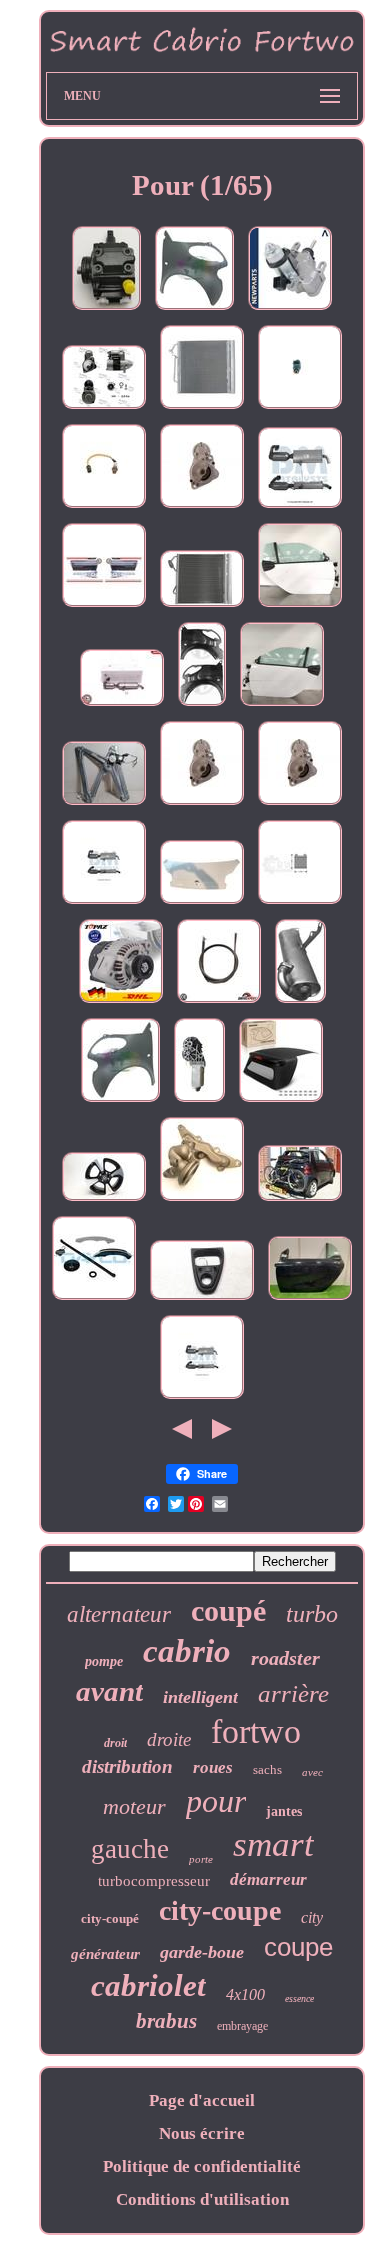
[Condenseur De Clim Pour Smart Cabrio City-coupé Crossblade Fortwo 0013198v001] (202, 408)
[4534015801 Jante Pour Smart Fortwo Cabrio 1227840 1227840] (104, 1200)
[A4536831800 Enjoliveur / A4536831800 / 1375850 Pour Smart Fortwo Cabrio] (202, 1299)
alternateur (119, 1614)
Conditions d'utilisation (202, 2199)
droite (169, 1739)
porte (201, 1859)
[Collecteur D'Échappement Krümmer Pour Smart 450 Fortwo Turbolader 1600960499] (202, 1200)
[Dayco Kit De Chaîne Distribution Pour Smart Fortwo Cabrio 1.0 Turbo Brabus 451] (94, 1299)
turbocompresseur (154, 1881)
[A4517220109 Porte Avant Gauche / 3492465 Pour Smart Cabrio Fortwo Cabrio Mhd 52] (282, 705)
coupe (298, 1947)
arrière (293, 1693)
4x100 (245, 1994)
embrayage (242, 2026)
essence (299, 1998)
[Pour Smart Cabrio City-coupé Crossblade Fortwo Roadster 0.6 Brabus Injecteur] (300, 408)
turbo (312, 1614)
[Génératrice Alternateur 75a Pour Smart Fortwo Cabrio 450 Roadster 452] (121, 1002)
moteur (134, 1806)
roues (213, 1767)
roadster (285, 1658)
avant (109, 1691)
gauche (130, 1849)
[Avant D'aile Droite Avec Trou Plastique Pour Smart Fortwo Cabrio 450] (194, 309)
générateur (105, 1954)
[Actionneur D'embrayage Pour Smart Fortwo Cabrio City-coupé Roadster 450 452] (290, 309)
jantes (284, 1811)
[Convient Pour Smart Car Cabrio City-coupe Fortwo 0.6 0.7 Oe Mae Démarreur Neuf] (202, 507)
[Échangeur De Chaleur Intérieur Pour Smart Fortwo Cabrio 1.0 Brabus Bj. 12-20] (300, 903)
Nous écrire (202, 2133)
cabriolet (148, 1985)
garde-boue (202, 1952)
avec (312, 1772)
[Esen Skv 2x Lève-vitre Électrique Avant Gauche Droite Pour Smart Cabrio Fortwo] (104, 606)
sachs (267, 1769)
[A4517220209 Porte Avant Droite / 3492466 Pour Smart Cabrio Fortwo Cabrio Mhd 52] (300, 606)
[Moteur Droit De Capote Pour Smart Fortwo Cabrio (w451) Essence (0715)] (199, 1101)
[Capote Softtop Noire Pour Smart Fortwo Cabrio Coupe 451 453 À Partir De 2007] (281, 1101)
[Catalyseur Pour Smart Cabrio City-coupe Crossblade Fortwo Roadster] (122, 705)
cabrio (187, 1651)
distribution (127, 1766)
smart (273, 1844)
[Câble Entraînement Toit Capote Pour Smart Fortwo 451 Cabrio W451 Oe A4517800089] (219, 1002)
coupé (228, 1610)
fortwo (256, 1731)
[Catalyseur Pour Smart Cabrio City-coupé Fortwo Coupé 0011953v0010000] (104, 903)
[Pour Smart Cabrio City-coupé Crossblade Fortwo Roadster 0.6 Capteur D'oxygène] (104, 507)
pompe (104, 1661)
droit (115, 1743)
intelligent (200, 1697)
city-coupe (220, 1910)
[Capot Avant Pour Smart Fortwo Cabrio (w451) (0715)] (202, 903)
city (312, 1917)
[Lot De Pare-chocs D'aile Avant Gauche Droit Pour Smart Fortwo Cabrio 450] (202, 705)
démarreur (268, 1879)
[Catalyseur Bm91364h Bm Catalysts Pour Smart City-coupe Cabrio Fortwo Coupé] (300, 507)
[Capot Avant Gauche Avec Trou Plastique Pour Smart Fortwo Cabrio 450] (120, 1101)
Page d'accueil (202, 2100)
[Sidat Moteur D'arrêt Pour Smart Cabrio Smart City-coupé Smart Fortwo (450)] (104, 408)
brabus (166, 2021)
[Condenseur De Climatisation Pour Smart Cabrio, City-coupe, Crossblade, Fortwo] (202, 606)
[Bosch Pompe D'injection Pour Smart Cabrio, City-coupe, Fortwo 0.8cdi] (106, 309)
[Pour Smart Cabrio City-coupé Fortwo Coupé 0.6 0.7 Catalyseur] (202, 1398)
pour (216, 1801)
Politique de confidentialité (202, 2166)
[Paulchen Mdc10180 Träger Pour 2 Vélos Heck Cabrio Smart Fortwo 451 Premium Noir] (300, 1200)
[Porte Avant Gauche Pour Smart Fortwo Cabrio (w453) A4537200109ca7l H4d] (310, 1299)
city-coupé (110, 1918)
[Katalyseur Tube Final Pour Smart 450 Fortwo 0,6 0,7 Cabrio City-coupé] (300, 1002)
